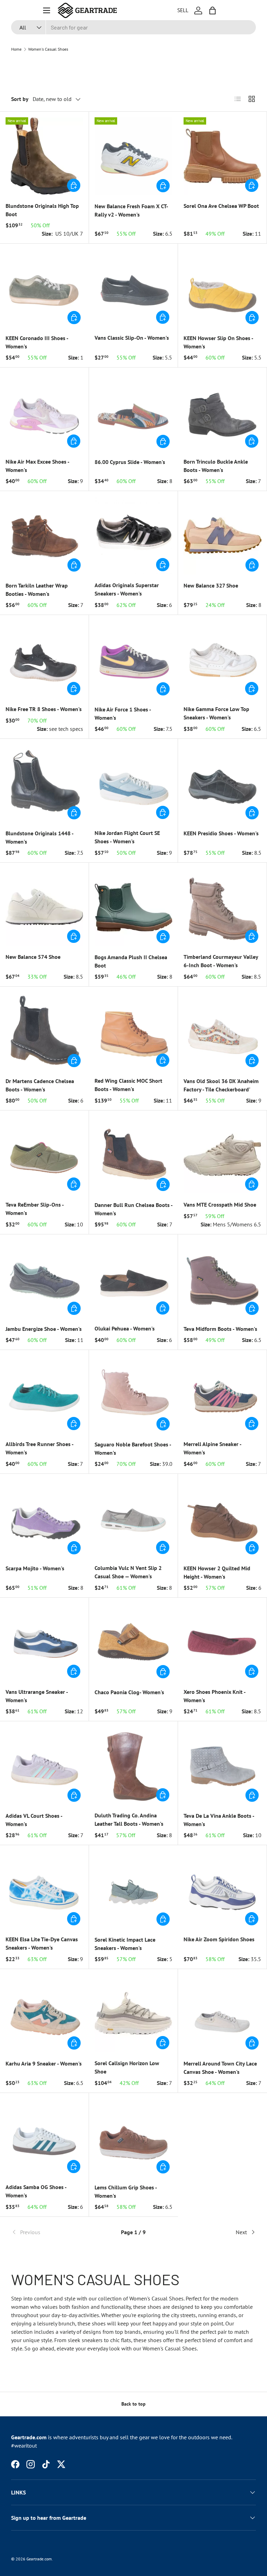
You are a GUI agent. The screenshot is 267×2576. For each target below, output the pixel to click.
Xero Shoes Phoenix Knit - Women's (215, 1696)
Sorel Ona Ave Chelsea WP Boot (221, 206)
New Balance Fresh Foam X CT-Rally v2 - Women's (131, 210)
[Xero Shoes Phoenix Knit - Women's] (222, 1642)
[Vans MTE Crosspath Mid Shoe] (222, 1155)
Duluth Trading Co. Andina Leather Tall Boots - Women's (129, 1819)
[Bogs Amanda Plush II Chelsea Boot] (133, 907)
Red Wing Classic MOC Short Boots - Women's (128, 1085)
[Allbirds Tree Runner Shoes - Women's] (44, 1394)
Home (16, 49)
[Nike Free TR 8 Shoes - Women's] (44, 659)
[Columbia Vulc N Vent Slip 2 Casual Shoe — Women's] (133, 1518)
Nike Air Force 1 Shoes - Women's (123, 713)
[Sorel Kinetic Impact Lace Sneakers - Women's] (133, 1890)
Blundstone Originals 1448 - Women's (39, 837)
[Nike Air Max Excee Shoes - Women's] (44, 412)
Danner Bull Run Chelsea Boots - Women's (133, 1209)
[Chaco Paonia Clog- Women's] (133, 1642)
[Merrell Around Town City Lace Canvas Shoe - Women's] (222, 2013)
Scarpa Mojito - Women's (35, 1568)
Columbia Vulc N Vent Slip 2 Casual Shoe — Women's (128, 1572)
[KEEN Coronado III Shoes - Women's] (44, 288)
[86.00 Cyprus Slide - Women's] (133, 412)
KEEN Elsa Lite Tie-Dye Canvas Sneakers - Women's (42, 1943)
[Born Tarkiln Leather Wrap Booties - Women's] (44, 535)
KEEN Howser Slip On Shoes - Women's (218, 342)
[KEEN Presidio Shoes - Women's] (222, 783)
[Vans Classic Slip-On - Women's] (133, 288)
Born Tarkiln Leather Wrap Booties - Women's (37, 590)
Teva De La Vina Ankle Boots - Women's (219, 1820)
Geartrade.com (39, 2559)
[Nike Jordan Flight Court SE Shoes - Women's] (133, 783)
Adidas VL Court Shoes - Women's (34, 1820)
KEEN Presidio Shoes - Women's (221, 833)
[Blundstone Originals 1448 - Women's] (44, 783)
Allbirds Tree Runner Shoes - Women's (39, 1448)
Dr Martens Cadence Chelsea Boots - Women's (40, 1085)
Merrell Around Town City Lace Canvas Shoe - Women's (220, 2068)
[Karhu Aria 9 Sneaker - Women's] (44, 2013)
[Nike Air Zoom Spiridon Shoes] (222, 1889)
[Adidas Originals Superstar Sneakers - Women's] (133, 535)
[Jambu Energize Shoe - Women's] (44, 1279)
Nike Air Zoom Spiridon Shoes (219, 1939)
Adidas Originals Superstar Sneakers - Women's (127, 589)
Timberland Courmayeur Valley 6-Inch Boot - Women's (221, 961)
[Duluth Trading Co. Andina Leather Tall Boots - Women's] (133, 1766)
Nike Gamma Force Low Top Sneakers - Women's (216, 713)
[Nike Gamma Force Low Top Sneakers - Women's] (222, 659)
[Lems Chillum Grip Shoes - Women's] (133, 2137)
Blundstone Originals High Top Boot (42, 210)
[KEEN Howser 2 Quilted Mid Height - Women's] (222, 1518)
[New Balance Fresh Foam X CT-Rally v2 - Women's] (133, 156)
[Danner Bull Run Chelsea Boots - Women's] (133, 1155)
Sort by (20, 99)
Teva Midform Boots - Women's (220, 1329)
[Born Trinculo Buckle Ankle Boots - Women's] (222, 412)
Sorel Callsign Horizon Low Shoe (127, 2067)
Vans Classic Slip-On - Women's (132, 338)
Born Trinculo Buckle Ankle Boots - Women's (216, 466)
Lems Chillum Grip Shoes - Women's (126, 2191)
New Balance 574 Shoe (33, 957)
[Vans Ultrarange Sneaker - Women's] (44, 1642)
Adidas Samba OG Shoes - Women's (36, 2191)
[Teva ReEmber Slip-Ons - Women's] (44, 1155)
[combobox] (133, 27)
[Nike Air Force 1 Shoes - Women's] (133, 659)
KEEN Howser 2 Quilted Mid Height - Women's (217, 1572)
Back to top (133, 2404)
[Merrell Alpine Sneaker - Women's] (222, 1394)
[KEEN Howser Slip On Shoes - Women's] (222, 288)
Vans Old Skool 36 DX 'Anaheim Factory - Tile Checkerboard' (221, 1085)
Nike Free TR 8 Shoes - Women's (44, 709)
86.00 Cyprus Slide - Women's (130, 462)
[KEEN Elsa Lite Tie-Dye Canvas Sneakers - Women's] (44, 1889)
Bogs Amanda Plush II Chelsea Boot (131, 961)
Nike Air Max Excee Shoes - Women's (37, 466)
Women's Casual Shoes (48, 49)
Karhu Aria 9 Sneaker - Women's (44, 2063)
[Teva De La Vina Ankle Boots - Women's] (222, 1766)
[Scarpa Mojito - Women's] (44, 1518)
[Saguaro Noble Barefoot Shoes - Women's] (133, 1394)
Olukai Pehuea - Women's (125, 1328)
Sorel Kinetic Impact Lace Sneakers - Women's (125, 1944)
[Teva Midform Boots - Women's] (222, 1279)
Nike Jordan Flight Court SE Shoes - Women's (127, 837)
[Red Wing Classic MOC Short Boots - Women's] (133, 1031)
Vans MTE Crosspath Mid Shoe (220, 1205)
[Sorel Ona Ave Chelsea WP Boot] (222, 156)
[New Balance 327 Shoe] (222, 535)
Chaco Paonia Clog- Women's (129, 1692)
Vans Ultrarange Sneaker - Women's (37, 1696)
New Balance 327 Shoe (211, 585)
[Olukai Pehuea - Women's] (133, 1279)
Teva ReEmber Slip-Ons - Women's (35, 1209)
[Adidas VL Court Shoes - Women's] (44, 1766)
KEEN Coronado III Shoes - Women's (37, 342)
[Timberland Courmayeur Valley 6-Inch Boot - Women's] (222, 907)
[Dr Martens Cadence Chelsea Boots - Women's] (44, 1031)
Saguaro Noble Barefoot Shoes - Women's (133, 1449)
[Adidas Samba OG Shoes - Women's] (44, 2137)
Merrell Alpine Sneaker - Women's (212, 1448)
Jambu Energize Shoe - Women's (44, 1329)
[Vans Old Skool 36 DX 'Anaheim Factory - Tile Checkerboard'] (222, 1031)
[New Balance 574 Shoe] (44, 907)
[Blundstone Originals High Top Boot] (44, 156)
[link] (52, 2232)
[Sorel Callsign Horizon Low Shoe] (133, 2013)
